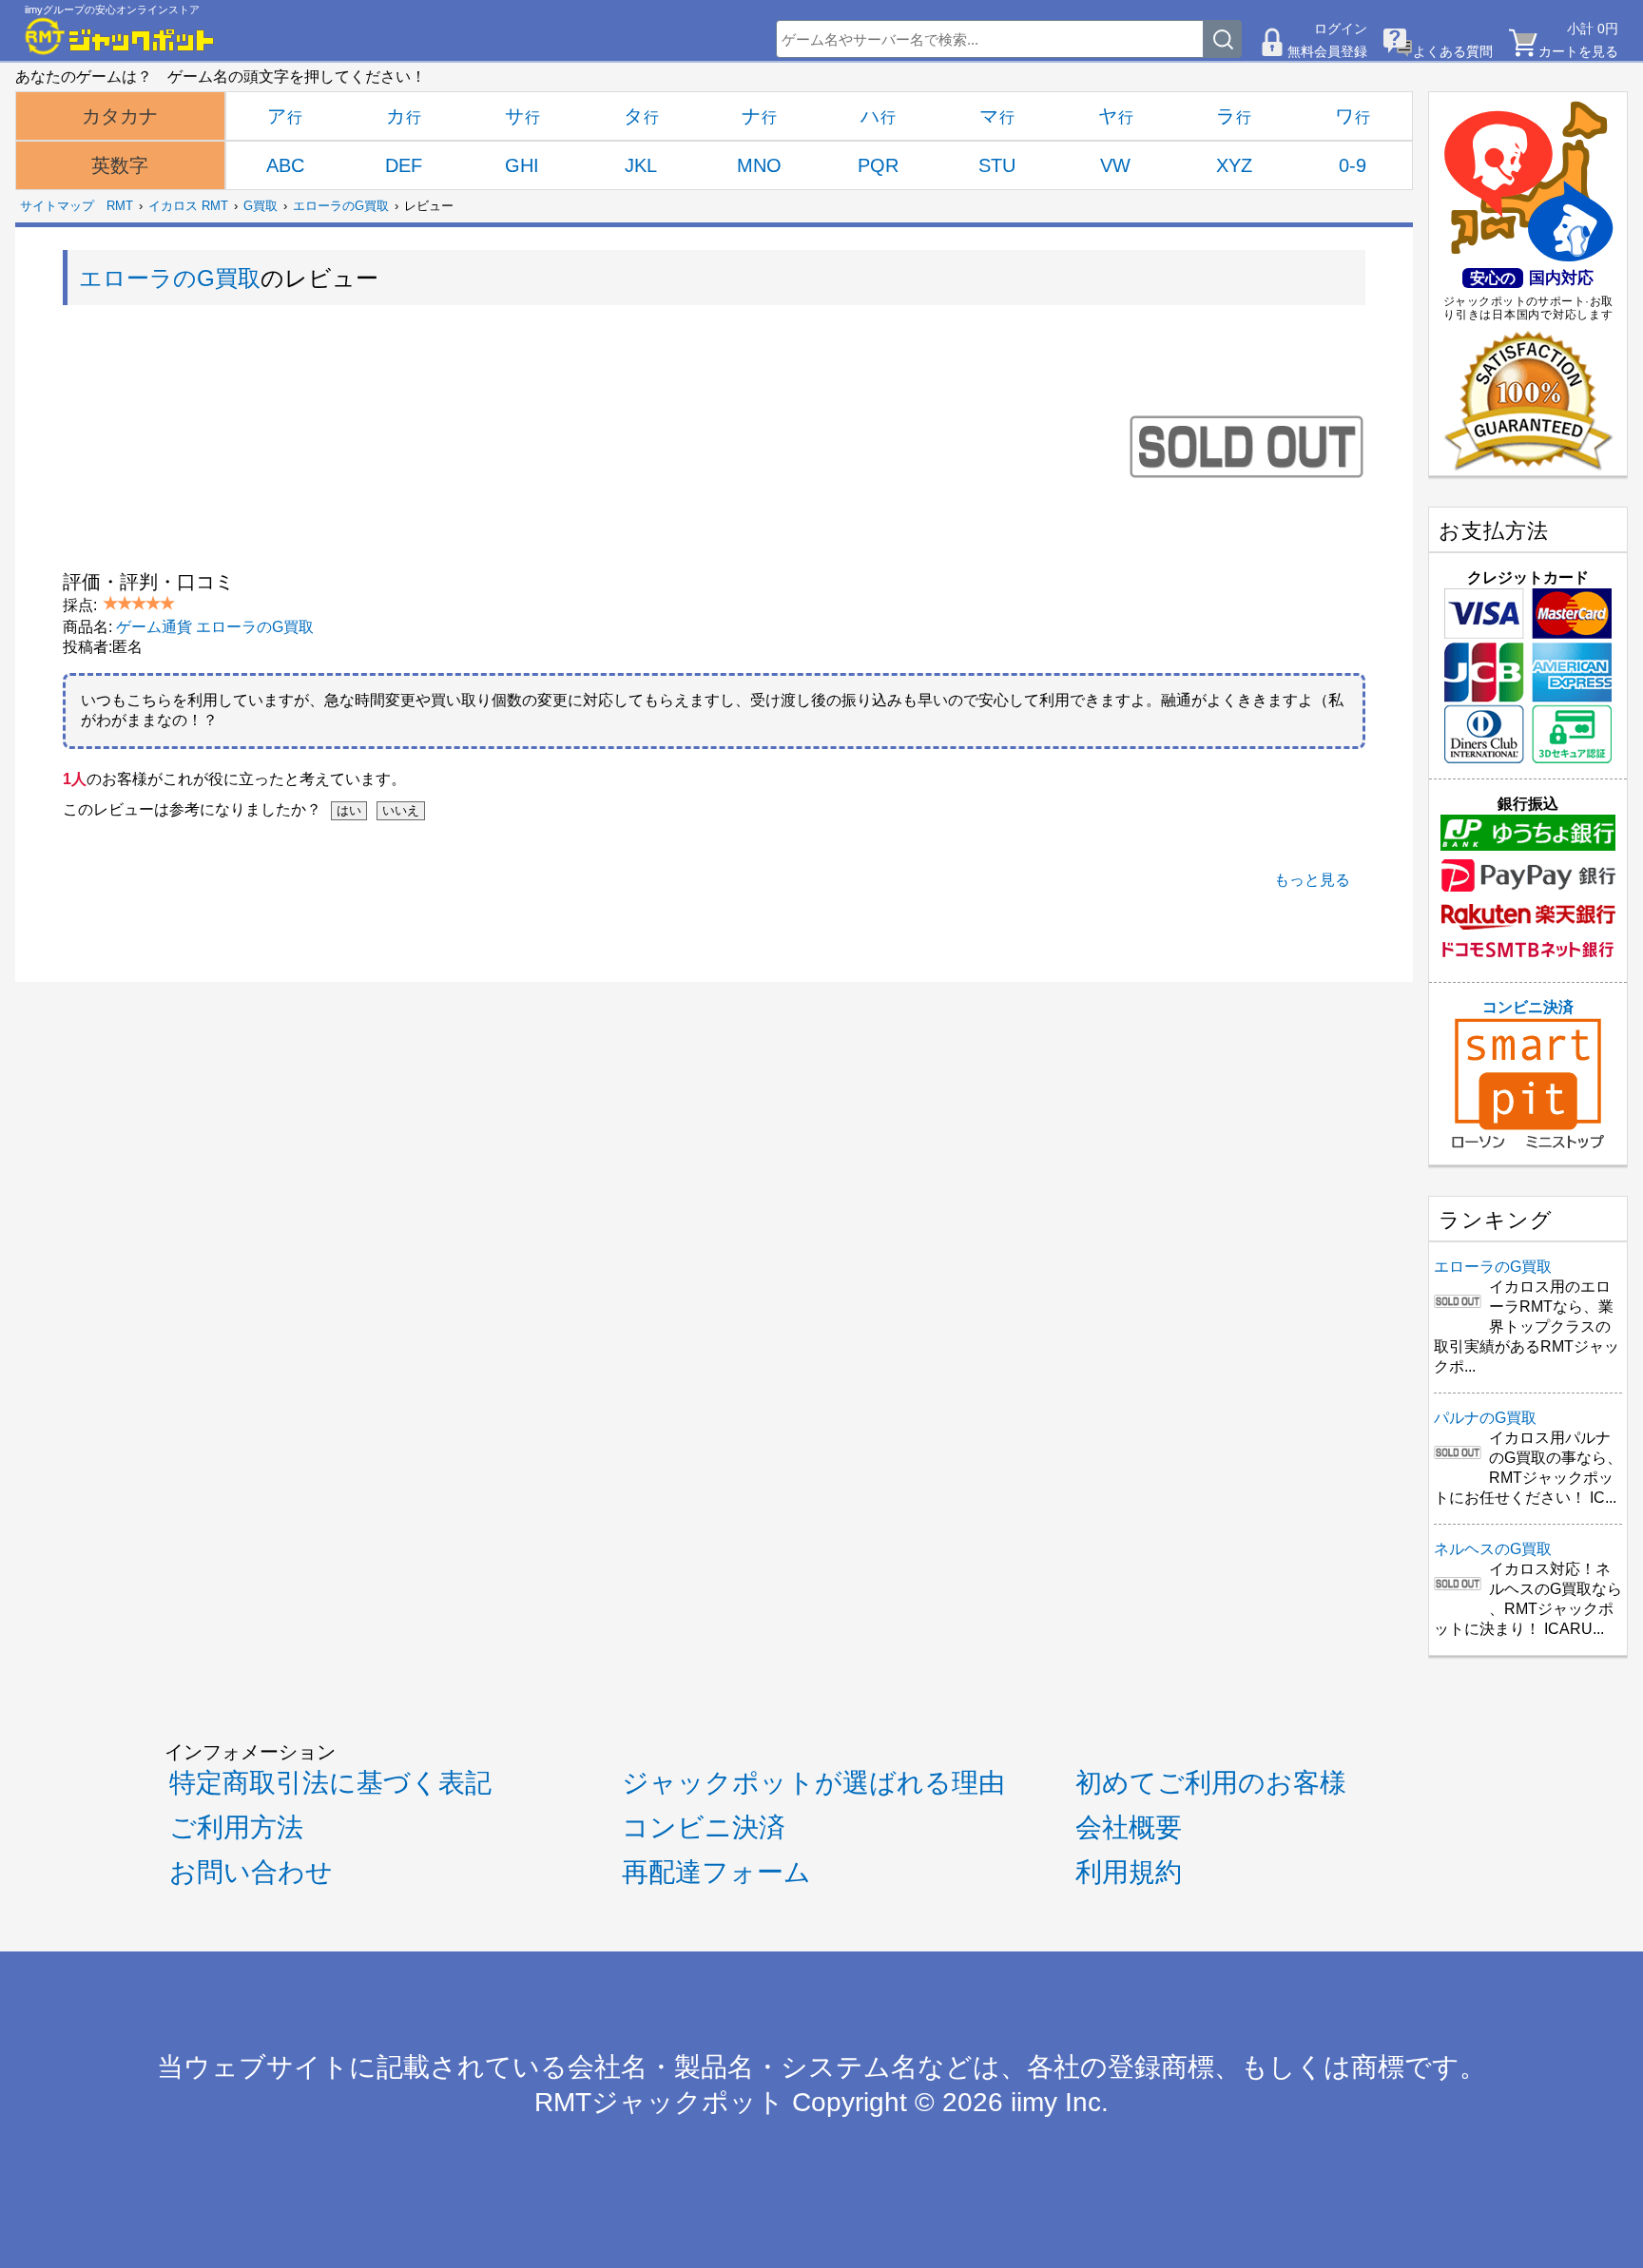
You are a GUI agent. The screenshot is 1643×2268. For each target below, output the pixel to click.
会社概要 (1129, 1827)
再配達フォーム (716, 1872)
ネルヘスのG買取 (1493, 1549)
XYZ (1234, 165)
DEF (404, 165)
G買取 (261, 206)
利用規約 (1129, 1872)
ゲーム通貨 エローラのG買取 (215, 627)
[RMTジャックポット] (120, 36)
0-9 (1353, 165)
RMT (120, 206)
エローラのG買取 (341, 206)
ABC (285, 165)
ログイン (1341, 29)
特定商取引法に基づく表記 (330, 1783)
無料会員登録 (1327, 51)
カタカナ (120, 116)
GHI (522, 165)
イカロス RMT (188, 206)
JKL (641, 165)
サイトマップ (57, 206)
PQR (878, 165)
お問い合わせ (251, 1872)
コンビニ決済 (1528, 1007)
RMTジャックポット (659, 2102)
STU (997, 165)
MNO (759, 165)
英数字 (120, 165)
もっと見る (1312, 880)
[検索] (1223, 39)
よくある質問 (1453, 51)
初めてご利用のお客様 (1211, 1783)
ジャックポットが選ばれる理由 (813, 1783)
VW (1115, 165)
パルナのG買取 (1485, 1418)
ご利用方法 (236, 1827)
